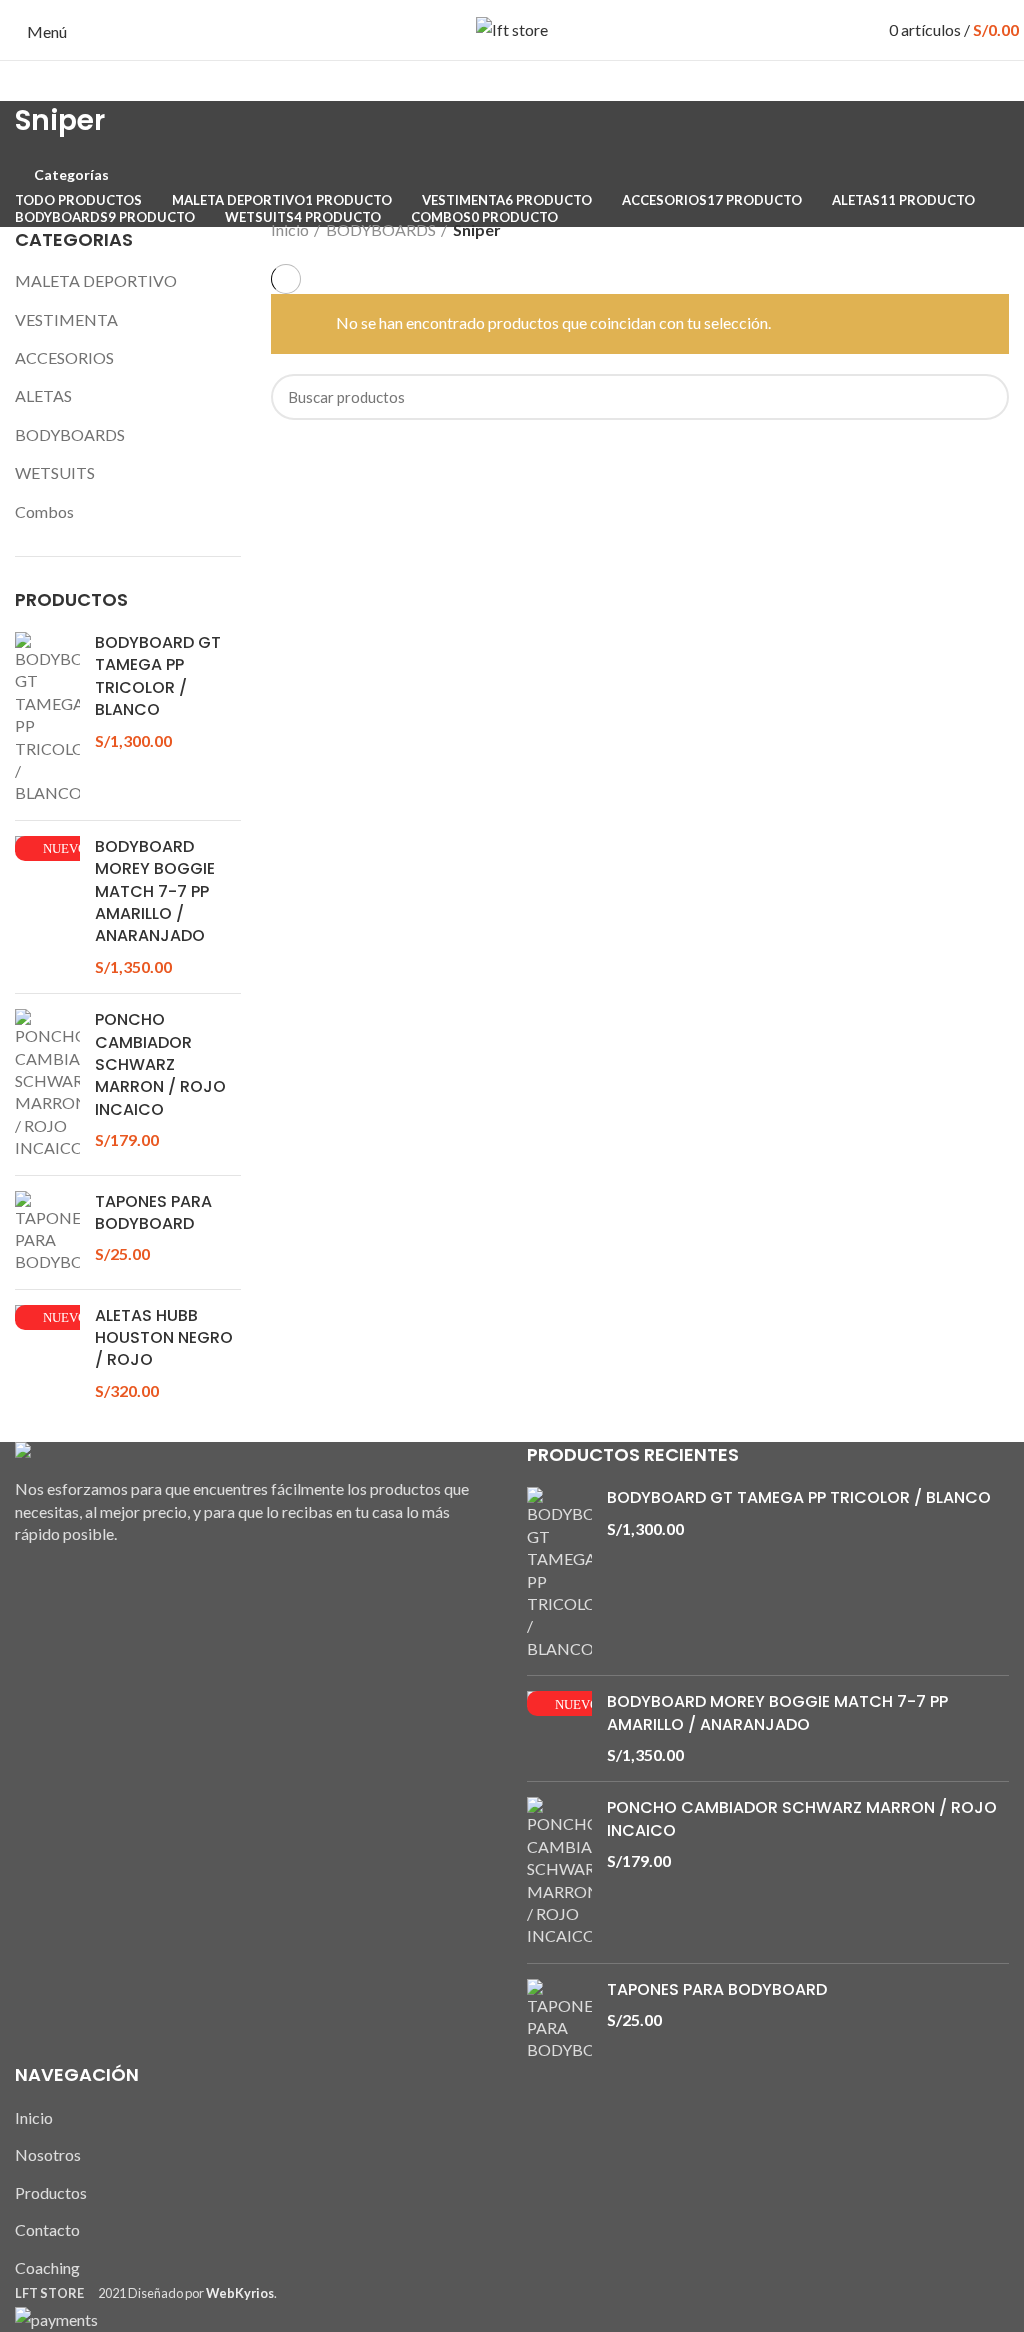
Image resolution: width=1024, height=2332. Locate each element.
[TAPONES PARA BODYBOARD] (47, 1232)
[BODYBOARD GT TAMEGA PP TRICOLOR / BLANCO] (47, 718)
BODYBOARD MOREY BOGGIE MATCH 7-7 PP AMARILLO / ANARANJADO (155, 892)
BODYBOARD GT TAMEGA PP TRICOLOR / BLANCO (158, 676)
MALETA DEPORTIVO (96, 280)
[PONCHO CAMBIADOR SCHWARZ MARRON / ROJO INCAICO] (47, 1084)
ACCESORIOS (64, 357)
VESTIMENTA (66, 319)
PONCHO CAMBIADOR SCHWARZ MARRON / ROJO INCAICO (160, 1065)
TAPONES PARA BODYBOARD (153, 1213)
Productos (51, 2192)
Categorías (71, 175)
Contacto (47, 2229)
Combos (44, 511)
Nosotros (48, 2154)
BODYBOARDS (70, 434)
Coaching (47, 2267)
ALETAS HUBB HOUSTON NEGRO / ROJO (164, 1338)
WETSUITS (55, 472)
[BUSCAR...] (982, 397)
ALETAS (43, 395)
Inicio (290, 229)
